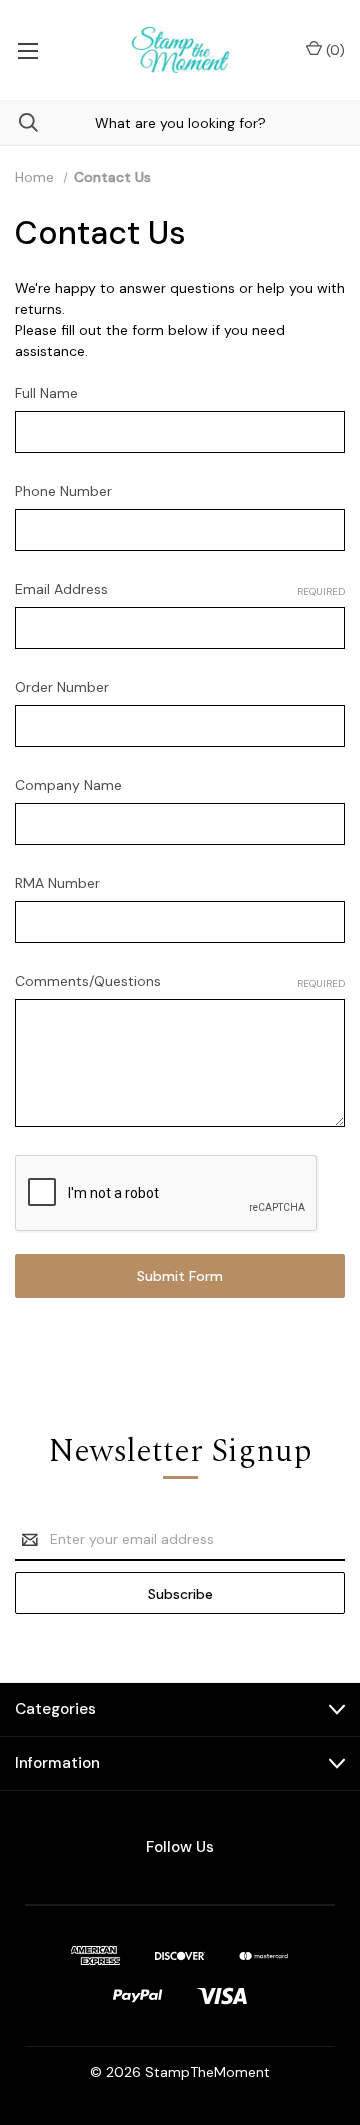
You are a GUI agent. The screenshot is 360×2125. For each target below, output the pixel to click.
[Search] (19, 122)
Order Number (62, 687)
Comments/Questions (180, 981)
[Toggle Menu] (27, 50)
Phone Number (63, 491)
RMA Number (57, 883)
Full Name (46, 393)
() (333, 50)
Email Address (180, 589)
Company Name (68, 785)
